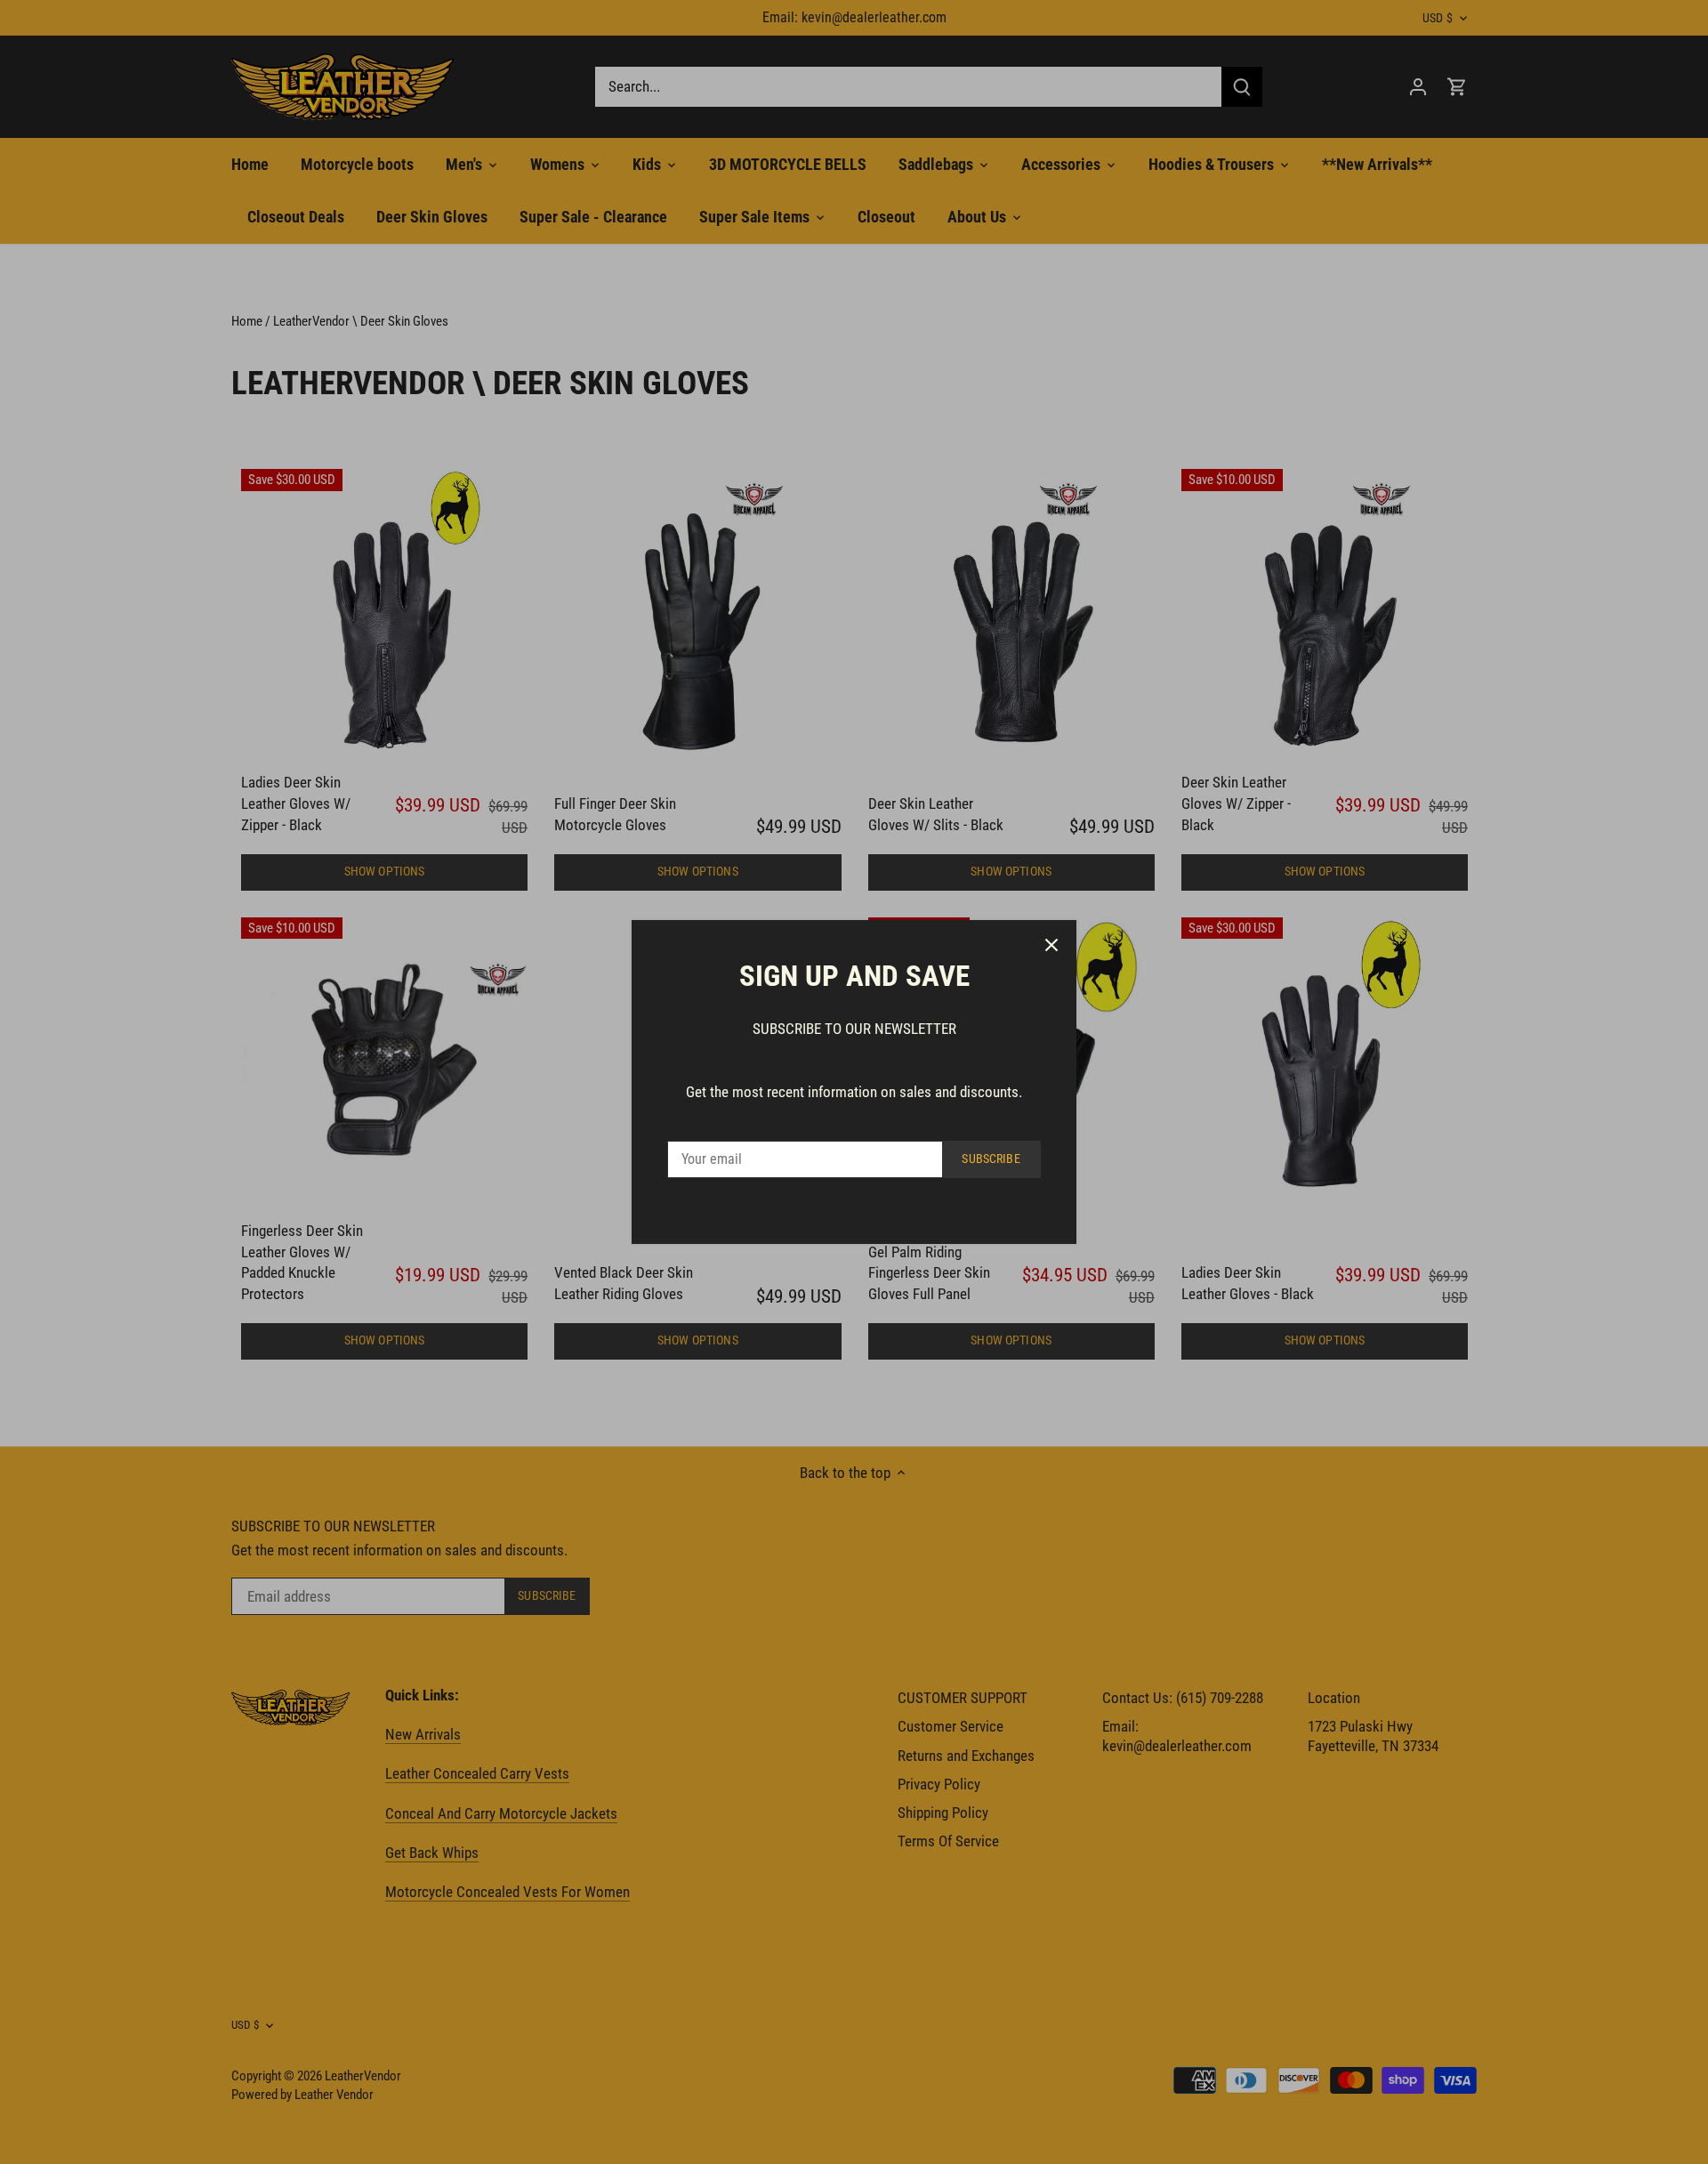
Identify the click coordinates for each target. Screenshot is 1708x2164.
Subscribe (991, 1159)
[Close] (1051, 945)
